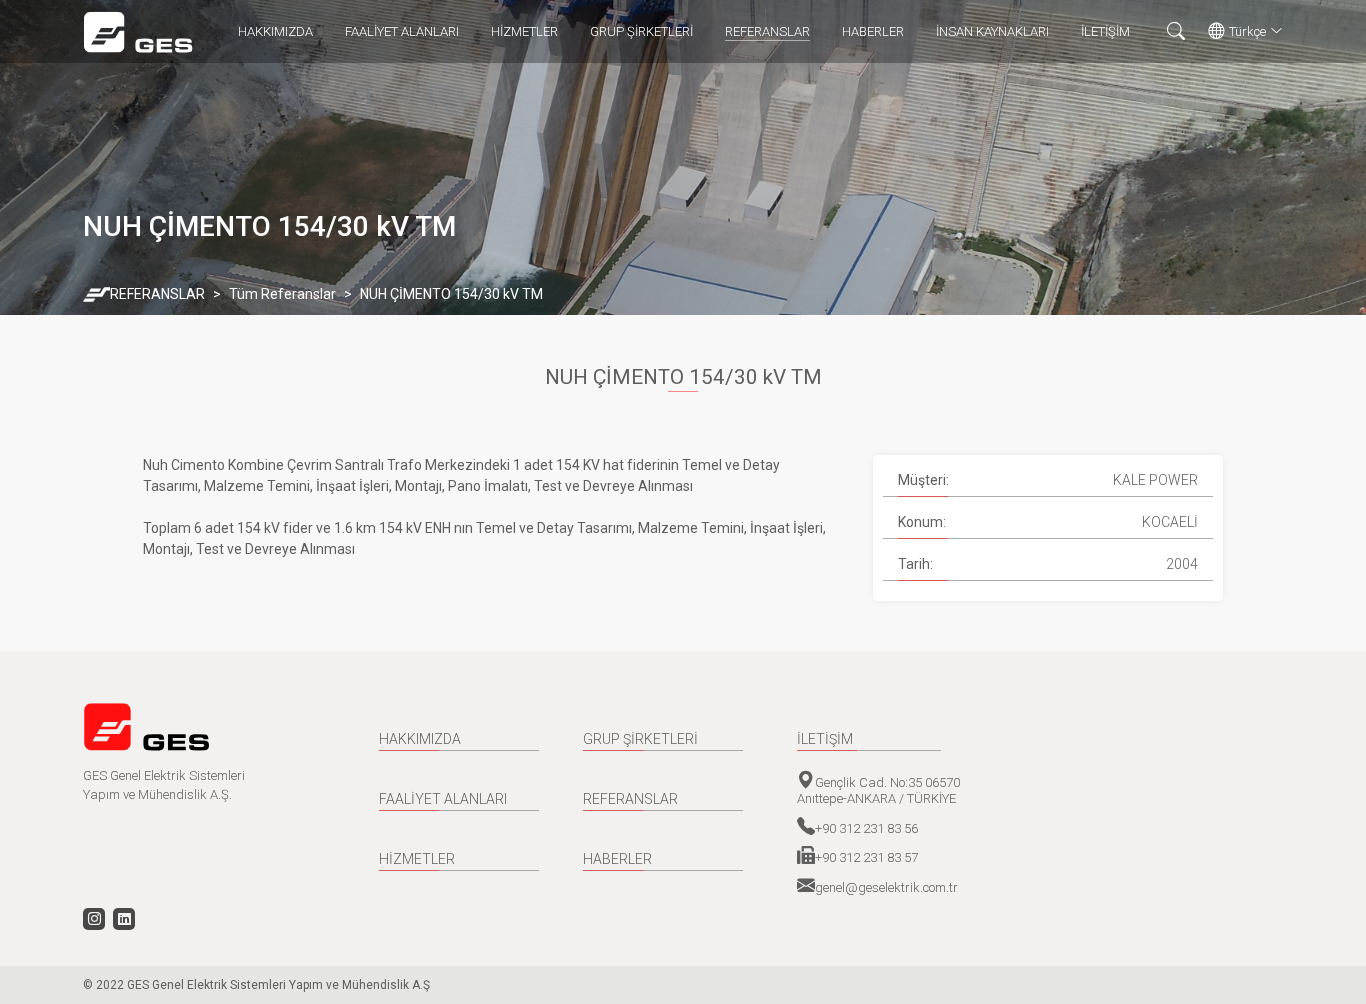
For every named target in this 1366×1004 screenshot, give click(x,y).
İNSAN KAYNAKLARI (992, 31)
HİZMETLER (524, 31)
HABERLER (873, 31)
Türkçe (1247, 31)
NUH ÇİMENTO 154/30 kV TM (451, 294)
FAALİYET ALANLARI (402, 31)
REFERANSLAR (767, 31)
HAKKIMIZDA (275, 31)
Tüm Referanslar (282, 294)
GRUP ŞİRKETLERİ (641, 31)
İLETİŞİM (1105, 31)
